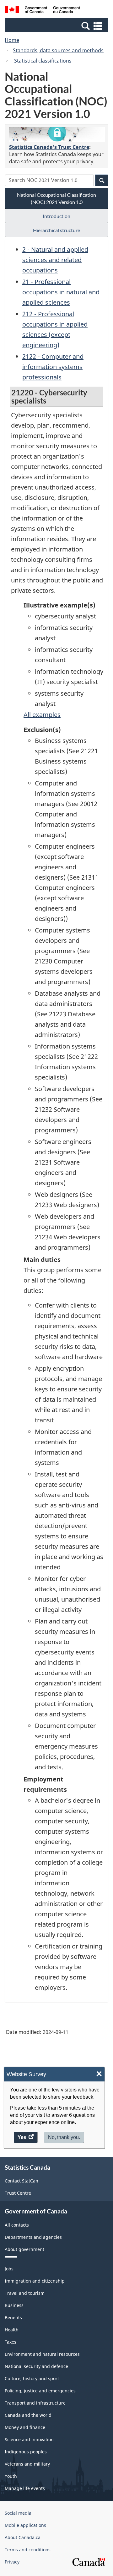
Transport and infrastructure (35, 2403)
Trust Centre (18, 2193)
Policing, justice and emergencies (40, 2391)
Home (12, 40)
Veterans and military (27, 2464)
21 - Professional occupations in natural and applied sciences (61, 292)
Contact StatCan (22, 2181)
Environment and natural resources (42, 2354)
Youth (11, 2476)
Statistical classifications (42, 61)
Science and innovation (29, 2439)
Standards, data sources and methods (58, 50)
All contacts (17, 2225)
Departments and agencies (33, 2237)
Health (12, 2330)
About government (24, 2249)
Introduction (56, 216)
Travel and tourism (25, 2293)
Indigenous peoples (26, 2452)
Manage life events (25, 2488)
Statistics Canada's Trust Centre (49, 147)
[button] (57, 26)
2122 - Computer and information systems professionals (53, 367)
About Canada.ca (23, 2537)
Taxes (11, 2342)
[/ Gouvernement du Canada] (42, 11)
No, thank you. (64, 2137)
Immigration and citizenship (35, 2281)
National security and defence (36, 2366)
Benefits (13, 2317)
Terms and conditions (28, 2550)
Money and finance (25, 2427)
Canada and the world (28, 2415)
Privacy (12, 2562)
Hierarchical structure (56, 230)
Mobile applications (25, 2525)
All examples (42, 715)
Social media (18, 2513)
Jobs (9, 2269)
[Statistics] (57, 135)
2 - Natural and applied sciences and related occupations (55, 260)
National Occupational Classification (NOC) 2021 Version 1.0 (56, 198)
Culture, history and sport (32, 2378)
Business (14, 2305)
